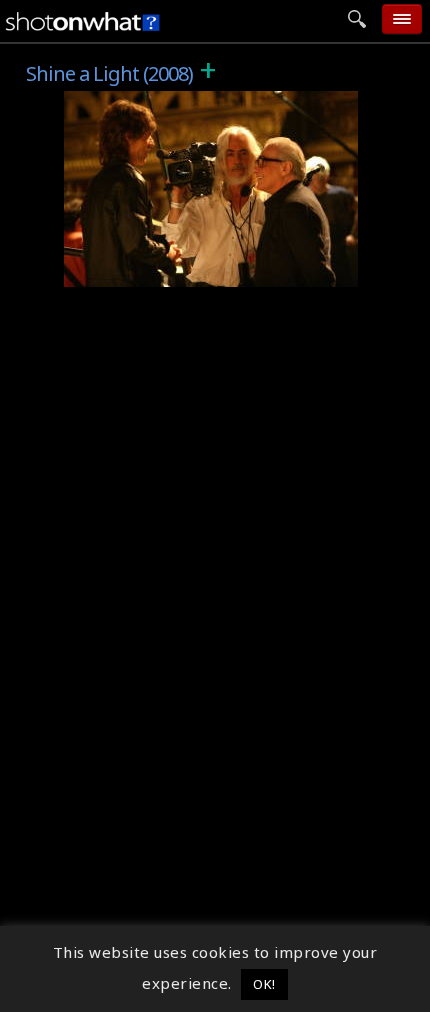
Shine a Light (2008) (150, 102)
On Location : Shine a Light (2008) (204, 272)
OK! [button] (264, 984)
